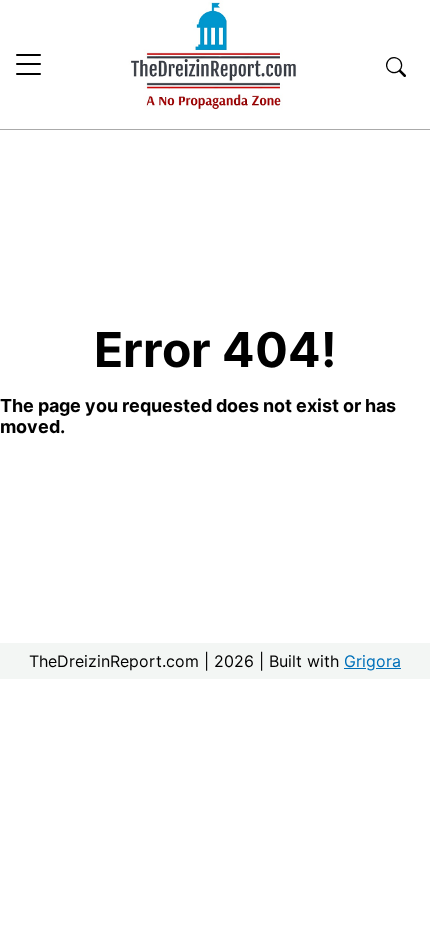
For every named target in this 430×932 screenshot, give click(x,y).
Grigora (372, 661)
